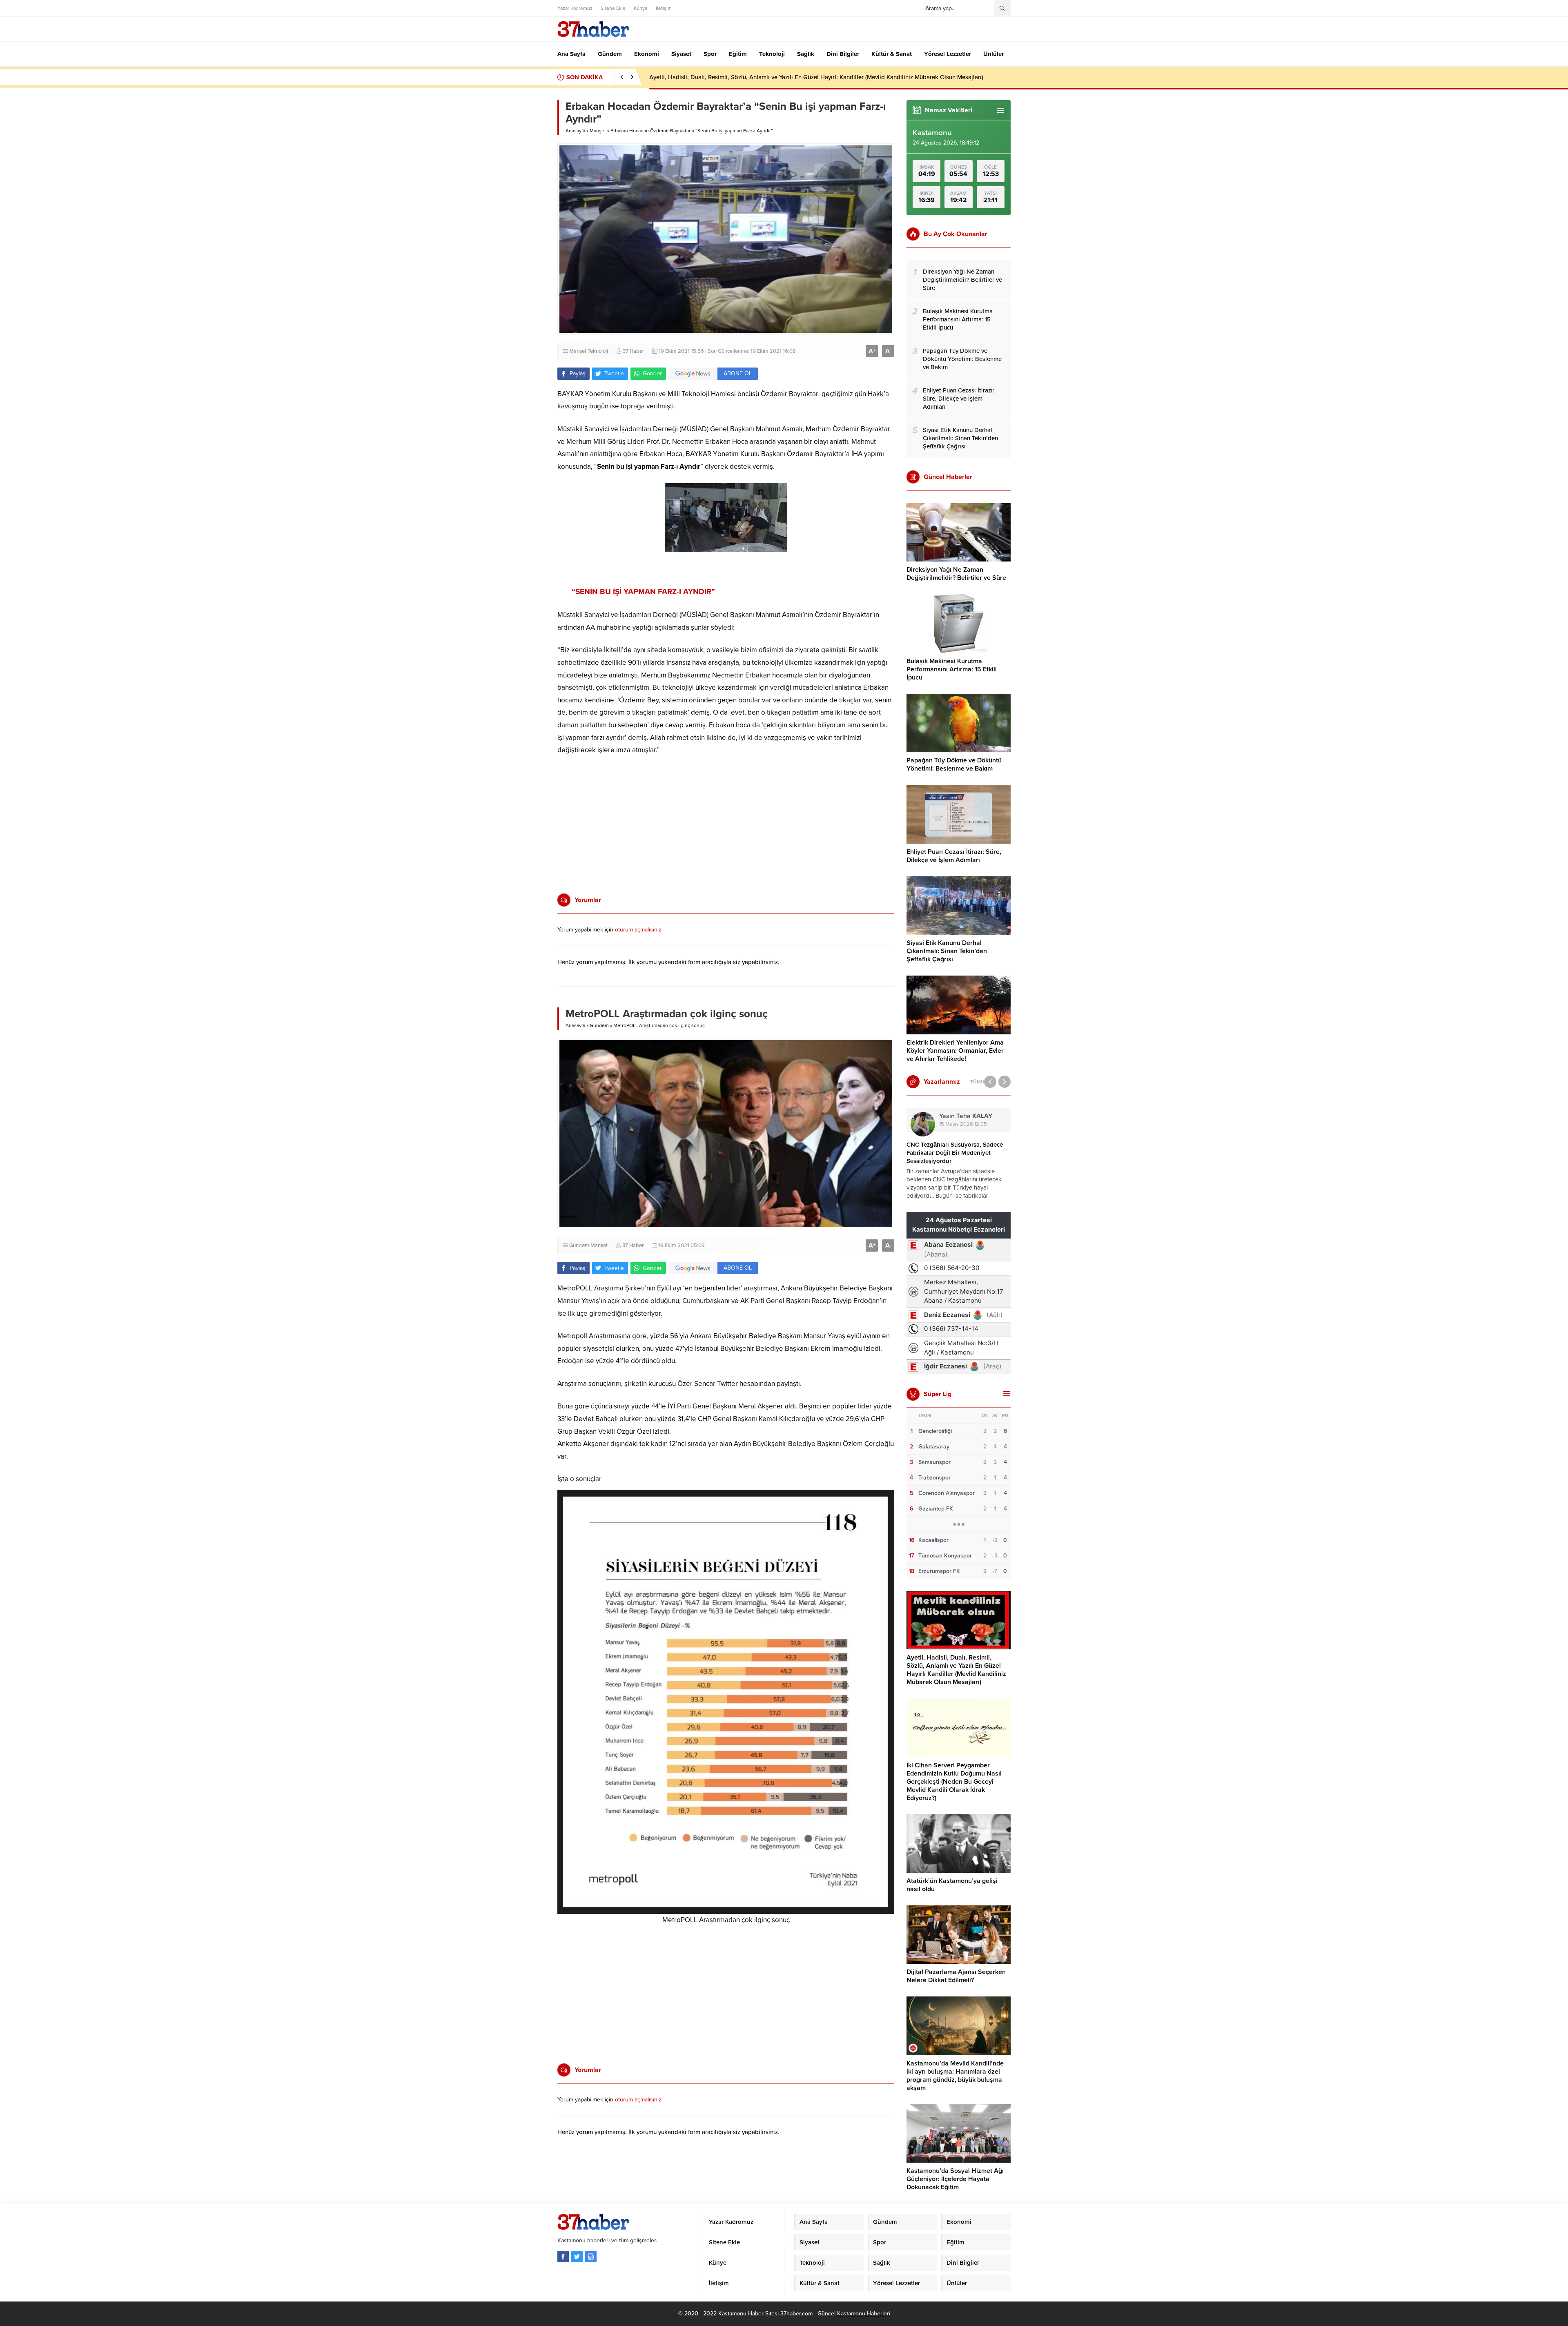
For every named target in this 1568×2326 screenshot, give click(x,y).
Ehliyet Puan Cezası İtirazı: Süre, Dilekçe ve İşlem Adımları (954, 856)
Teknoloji (598, 351)
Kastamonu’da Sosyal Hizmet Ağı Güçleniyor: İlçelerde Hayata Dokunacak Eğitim (955, 2179)
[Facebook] (563, 2257)
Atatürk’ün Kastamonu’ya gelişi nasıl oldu (705, 77)
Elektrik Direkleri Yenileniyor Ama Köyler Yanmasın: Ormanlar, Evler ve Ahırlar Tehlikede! (955, 1051)
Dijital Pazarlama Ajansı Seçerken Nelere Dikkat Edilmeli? (956, 1976)
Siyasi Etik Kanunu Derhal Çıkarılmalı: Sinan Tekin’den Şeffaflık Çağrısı (947, 951)
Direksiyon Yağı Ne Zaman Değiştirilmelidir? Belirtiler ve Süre (956, 574)
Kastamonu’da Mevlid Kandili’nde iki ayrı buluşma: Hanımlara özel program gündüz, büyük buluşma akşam (955, 2076)
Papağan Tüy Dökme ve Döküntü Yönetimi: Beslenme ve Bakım (954, 764)
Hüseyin (959, 1116)
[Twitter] (577, 2257)
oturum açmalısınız (638, 930)
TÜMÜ (977, 1082)
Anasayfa (575, 131)
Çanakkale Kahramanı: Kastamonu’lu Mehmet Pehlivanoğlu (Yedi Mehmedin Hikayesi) (958, 1153)
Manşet (598, 131)
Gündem (599, 1025)
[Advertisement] (529, 231)
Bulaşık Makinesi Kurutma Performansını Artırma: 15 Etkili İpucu (952, 669)
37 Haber (633, 351)
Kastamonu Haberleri (864, 2314)
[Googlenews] (591, 2257)
